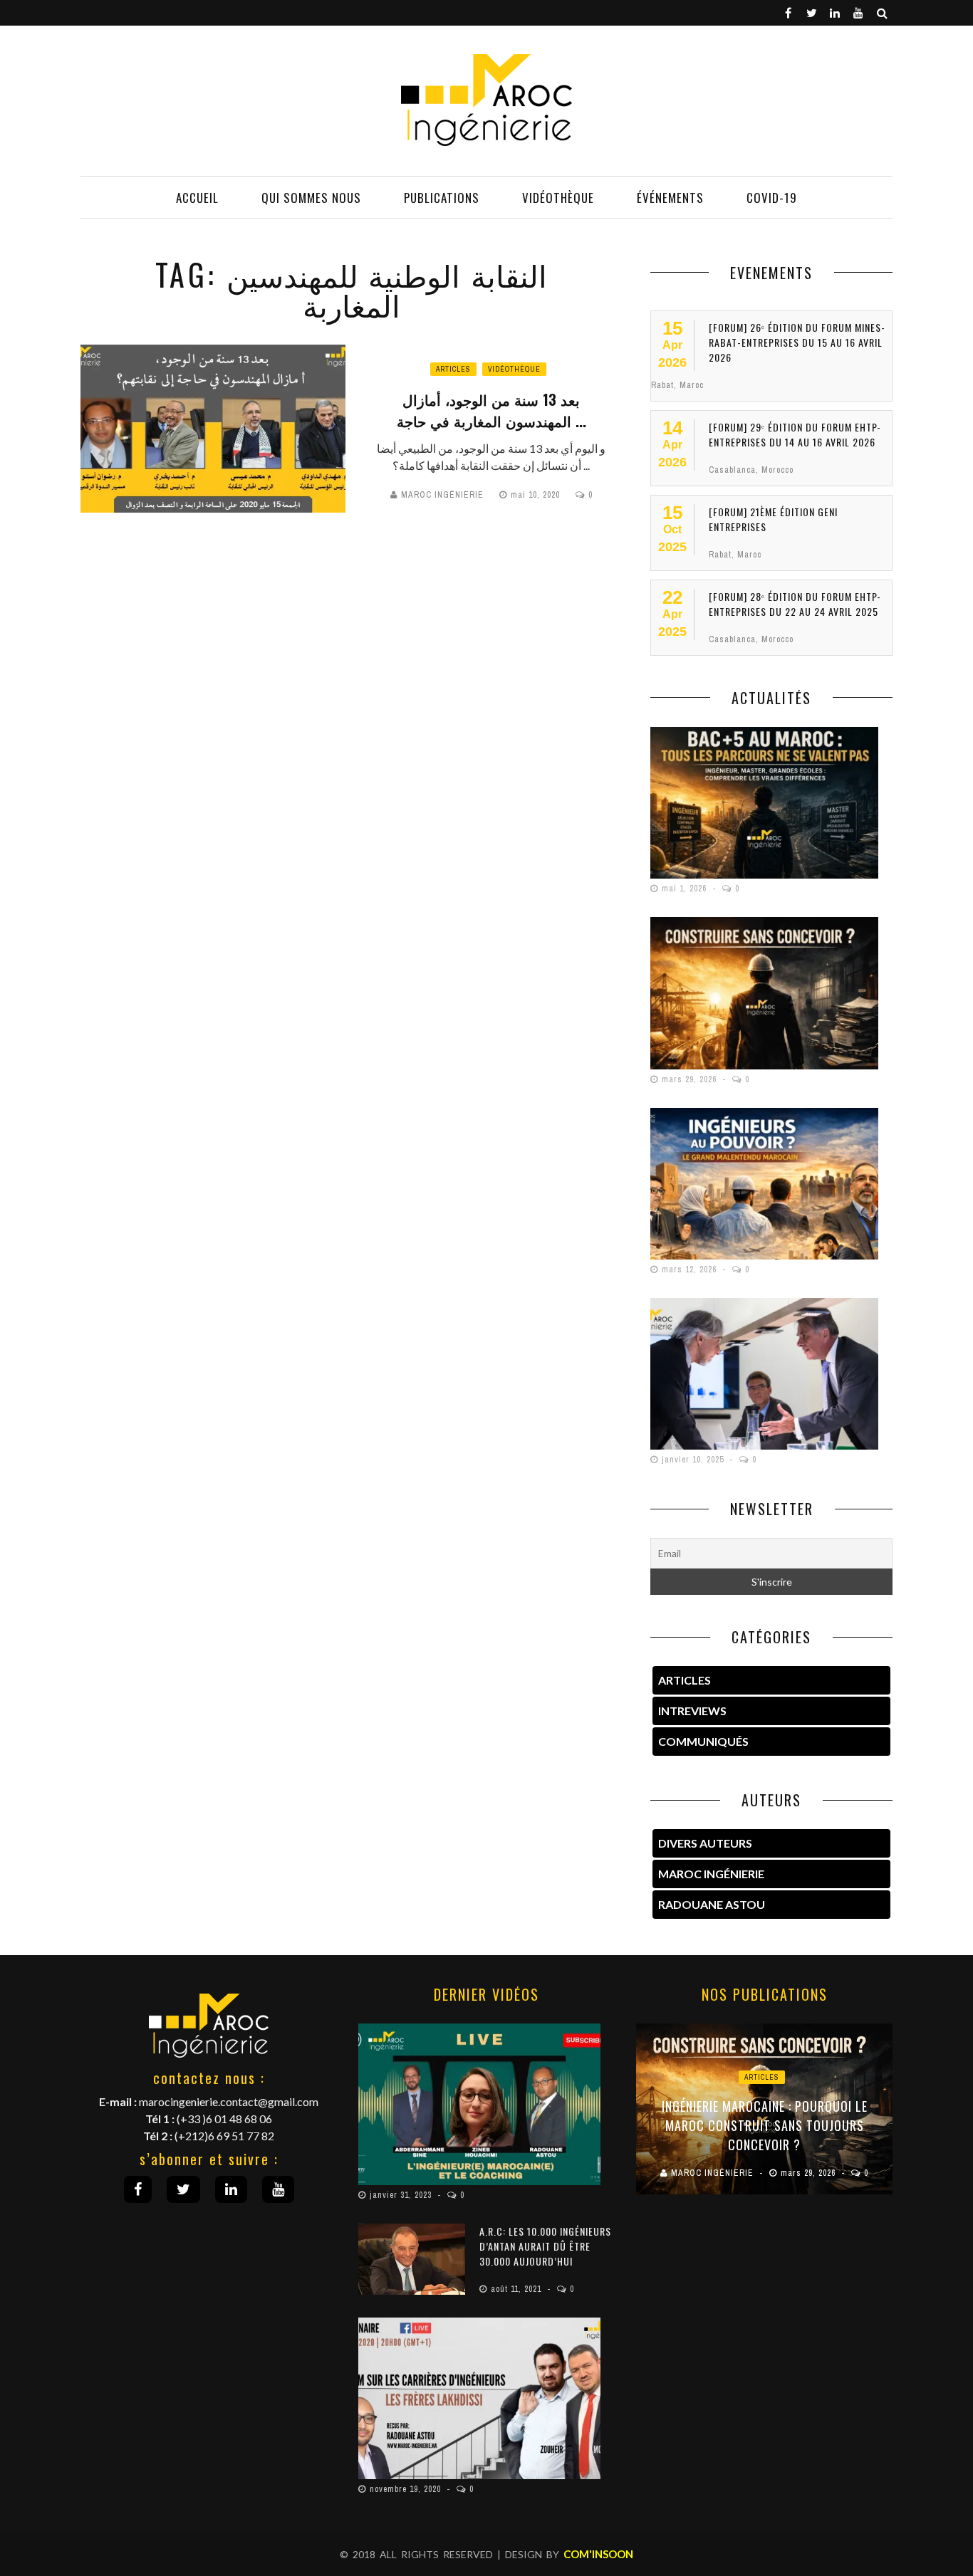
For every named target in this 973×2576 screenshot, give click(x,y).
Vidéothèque (558, 198)
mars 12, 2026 (691, 1269)
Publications (442, 198)
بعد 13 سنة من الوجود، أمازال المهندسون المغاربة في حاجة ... (491, 410)
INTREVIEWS (692, 1711)
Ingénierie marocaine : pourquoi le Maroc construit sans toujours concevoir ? (765, 2125)
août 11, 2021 (517, 2289)
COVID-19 (772, 198)
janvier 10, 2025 (694, 1460)
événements (670, 198)
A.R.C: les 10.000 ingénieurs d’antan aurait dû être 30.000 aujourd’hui (545, 2246)
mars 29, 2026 (691, 1079)
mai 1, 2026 (686, 889)
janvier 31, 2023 (402, 2195)
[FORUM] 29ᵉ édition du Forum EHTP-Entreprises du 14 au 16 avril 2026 (795, 434)
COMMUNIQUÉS (703, 1741)
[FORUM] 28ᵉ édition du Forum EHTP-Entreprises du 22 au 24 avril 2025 (795, 604)
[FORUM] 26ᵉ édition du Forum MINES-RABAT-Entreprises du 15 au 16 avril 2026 (797, 342)
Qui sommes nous (311, 198)
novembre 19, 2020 (407, 2489)
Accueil (197, 198)
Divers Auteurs (705, 1843)
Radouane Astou (712, 1904)
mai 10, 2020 (537, 495)
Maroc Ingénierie (442, 495)
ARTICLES (685, 1680)
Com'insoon (598, 2554)
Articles (453, 369)
